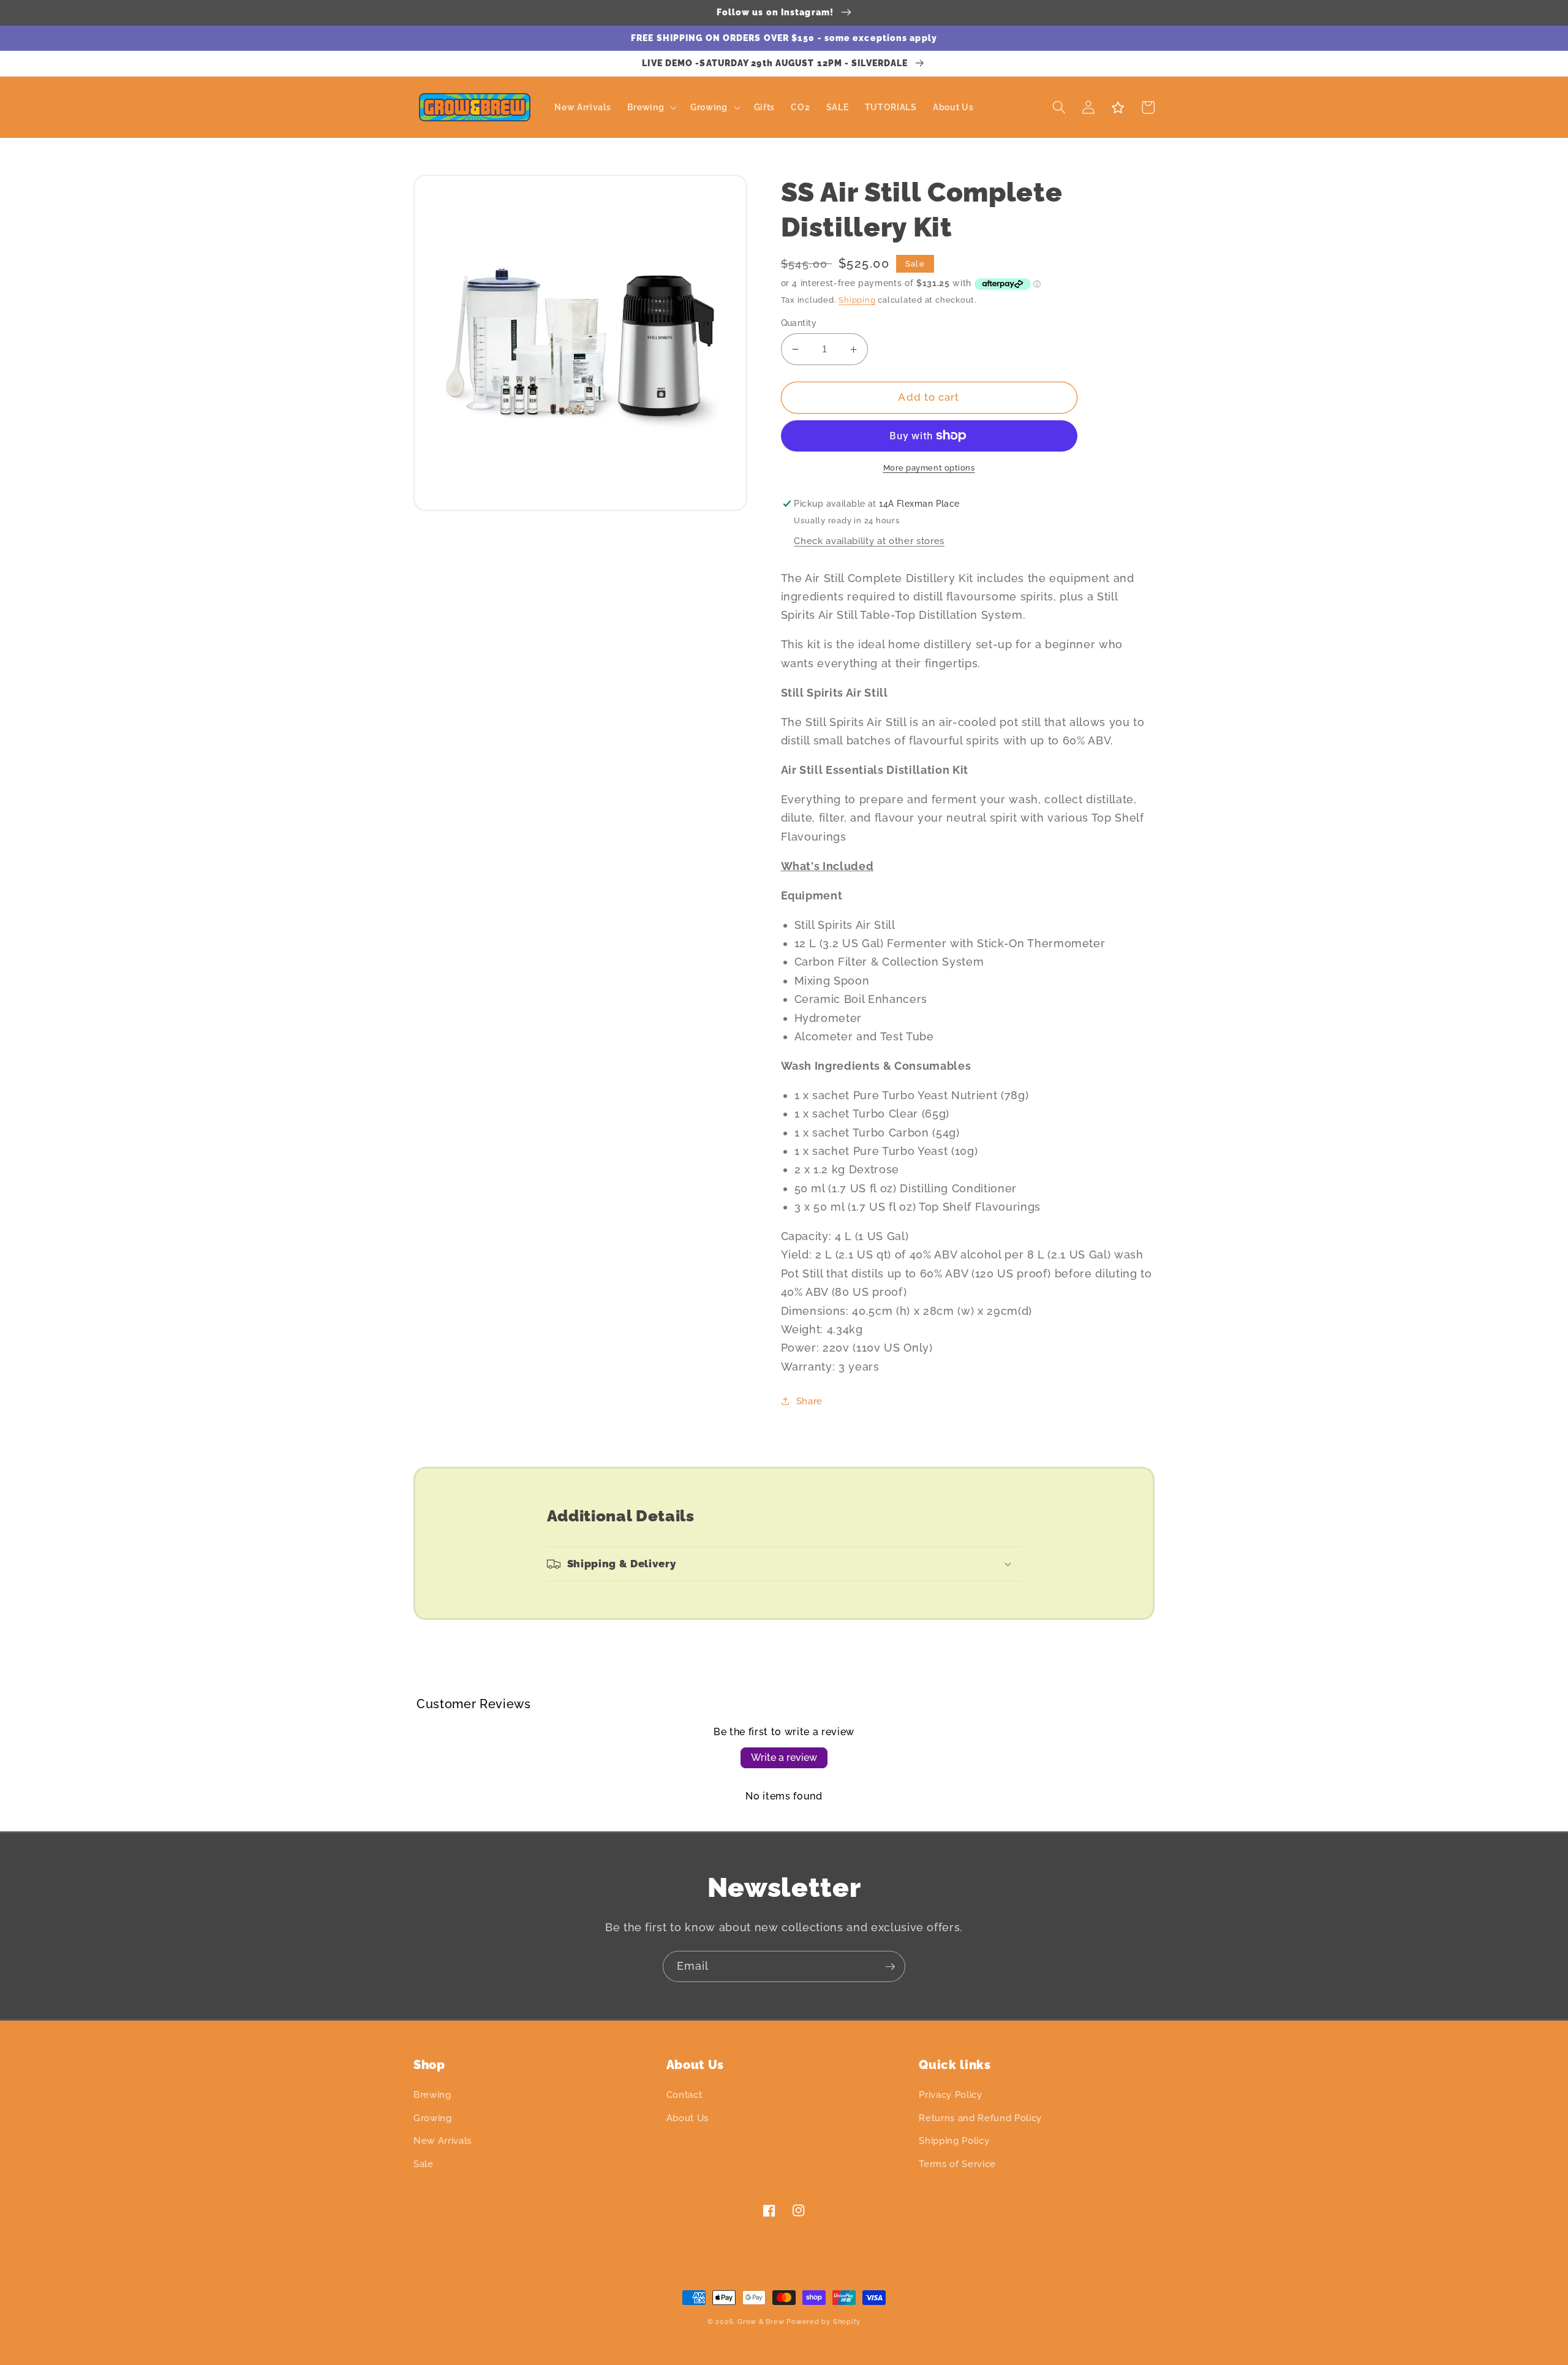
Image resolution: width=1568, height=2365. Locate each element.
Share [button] (809, 1401)
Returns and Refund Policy (980, 2118)
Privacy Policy (950, 2095)
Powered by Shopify (824, 2322)
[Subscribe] (890, 1967)
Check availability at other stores (869, 541)
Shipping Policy (954, 2141)
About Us (688, 2118)
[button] (650, 108)
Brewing (432, 2095)
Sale (424, 2164)
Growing (433, 2118)
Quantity (799, 323)
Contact (684, 2095)
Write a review (784, 1758)
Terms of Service (957, 2164)
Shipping (857, 300)
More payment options (929, 468)
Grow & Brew (761, 2322)
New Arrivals (443, 2141)
